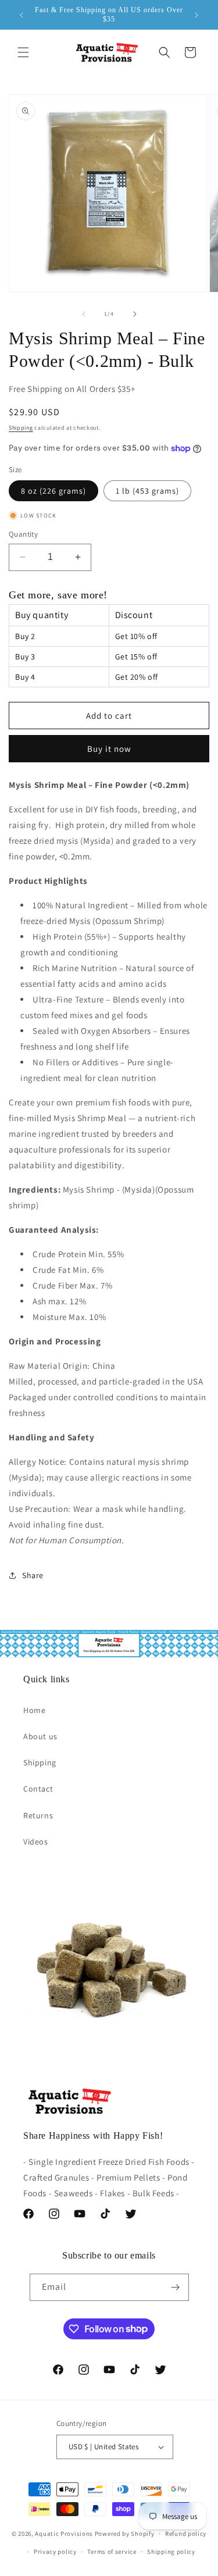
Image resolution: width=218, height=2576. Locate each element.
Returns (38, 1815)
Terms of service (112, 2552)
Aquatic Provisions (64, 2534)
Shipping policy (171, 2552)
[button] (23, 52)
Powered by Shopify (125, 2534)
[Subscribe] (176, 2287)
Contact (38, 1789)
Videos (36, 1842)
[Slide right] (135, 314)
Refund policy (186, 2534)
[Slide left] (84, 314)
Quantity (23, 534)
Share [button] (33, 1575)
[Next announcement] (196, 15)
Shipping (21, 428)
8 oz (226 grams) (53, 491)
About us (40, 1736)
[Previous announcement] (22, 15)
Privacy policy (55, 2552)
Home (34, 1710)
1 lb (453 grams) (147, 491)
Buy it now (109, 749)
